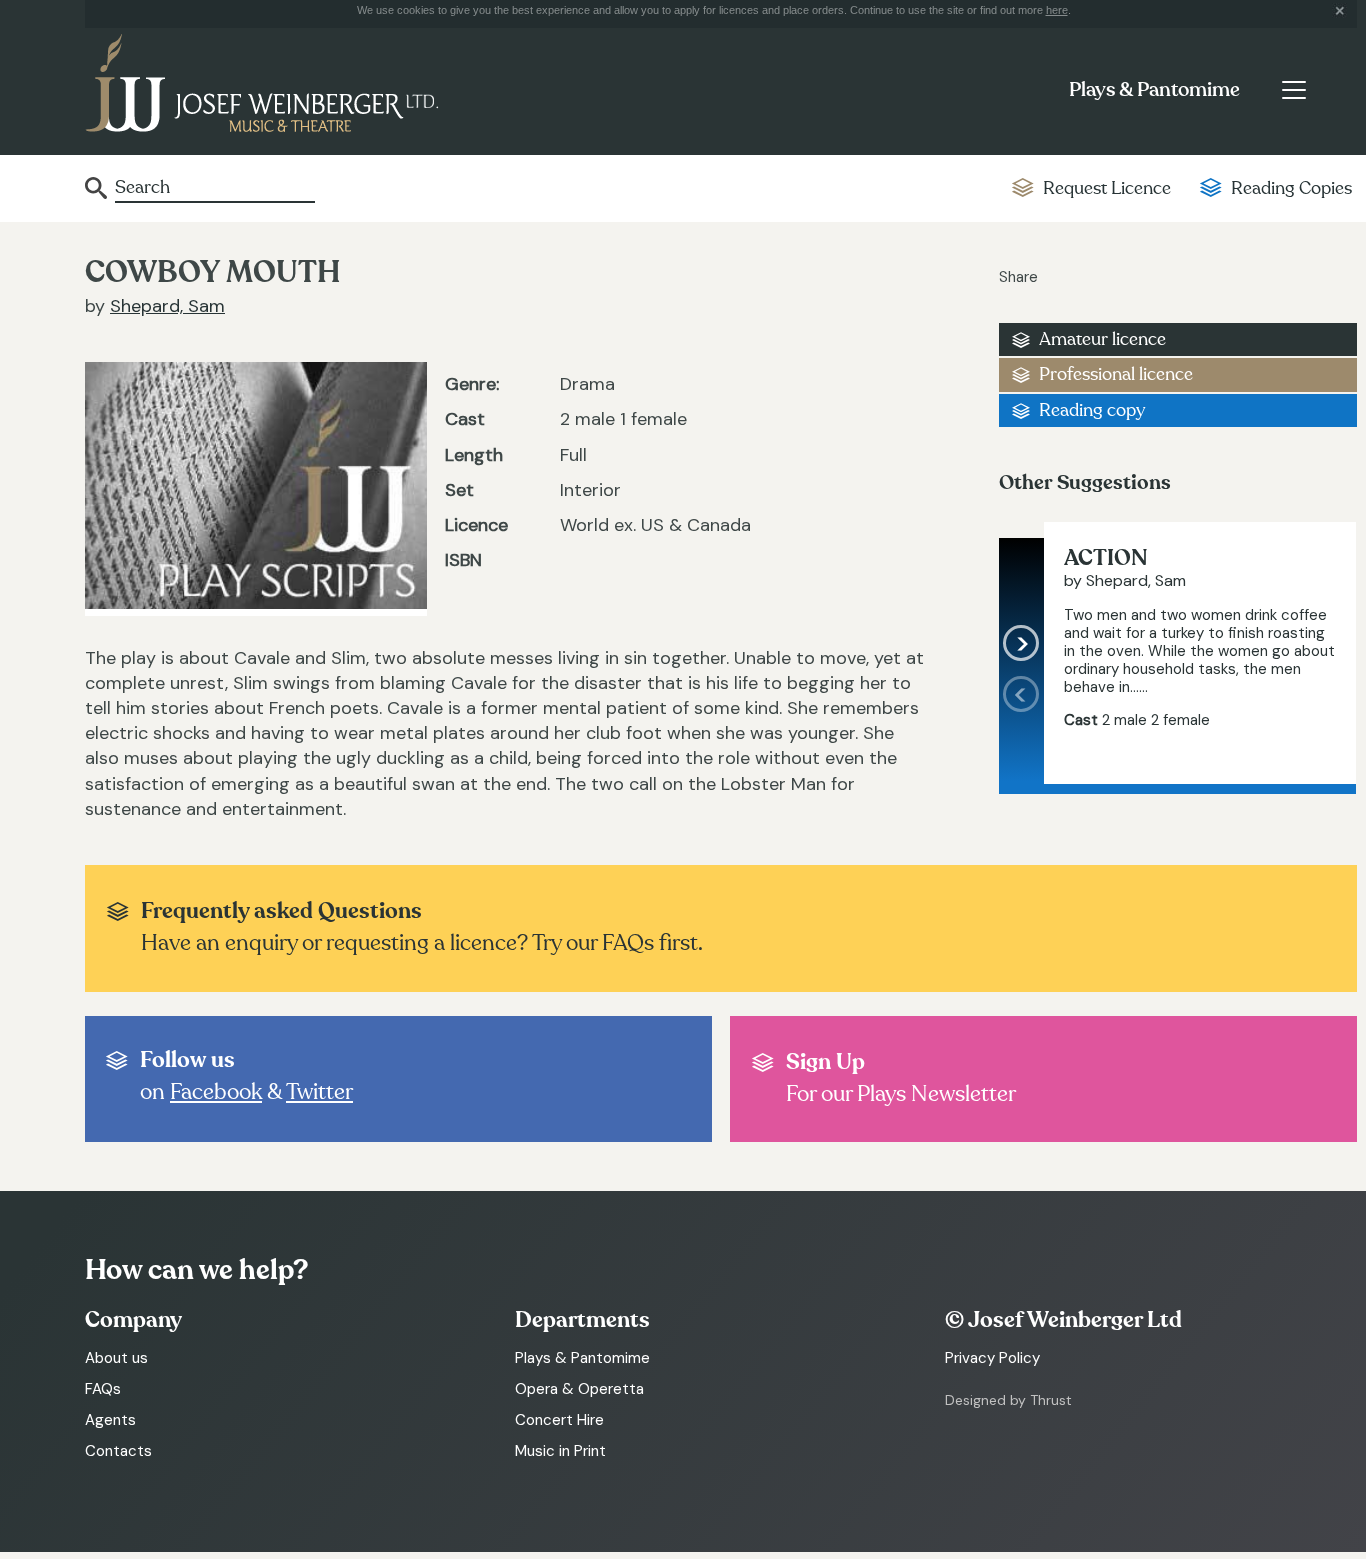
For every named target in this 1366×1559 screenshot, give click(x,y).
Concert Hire (559, 1420)
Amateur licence (1102, 339)
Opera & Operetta (579, 1389)
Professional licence (1116, 374)
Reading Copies (1291, 188)
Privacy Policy (992, 1358)
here (1057, 10)
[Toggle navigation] (1293, 90)
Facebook (216, 1092)
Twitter (319, 1092)
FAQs (103, 1389)
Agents (110, 1420)
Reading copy (1092, 410)
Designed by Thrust (1008, 1400)
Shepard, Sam (167, 306)
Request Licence (1107, 188)
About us (116, 1358)
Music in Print (560, 1451)
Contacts (118, 1451)
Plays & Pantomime (1154, 90)
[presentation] (1021, 730)
